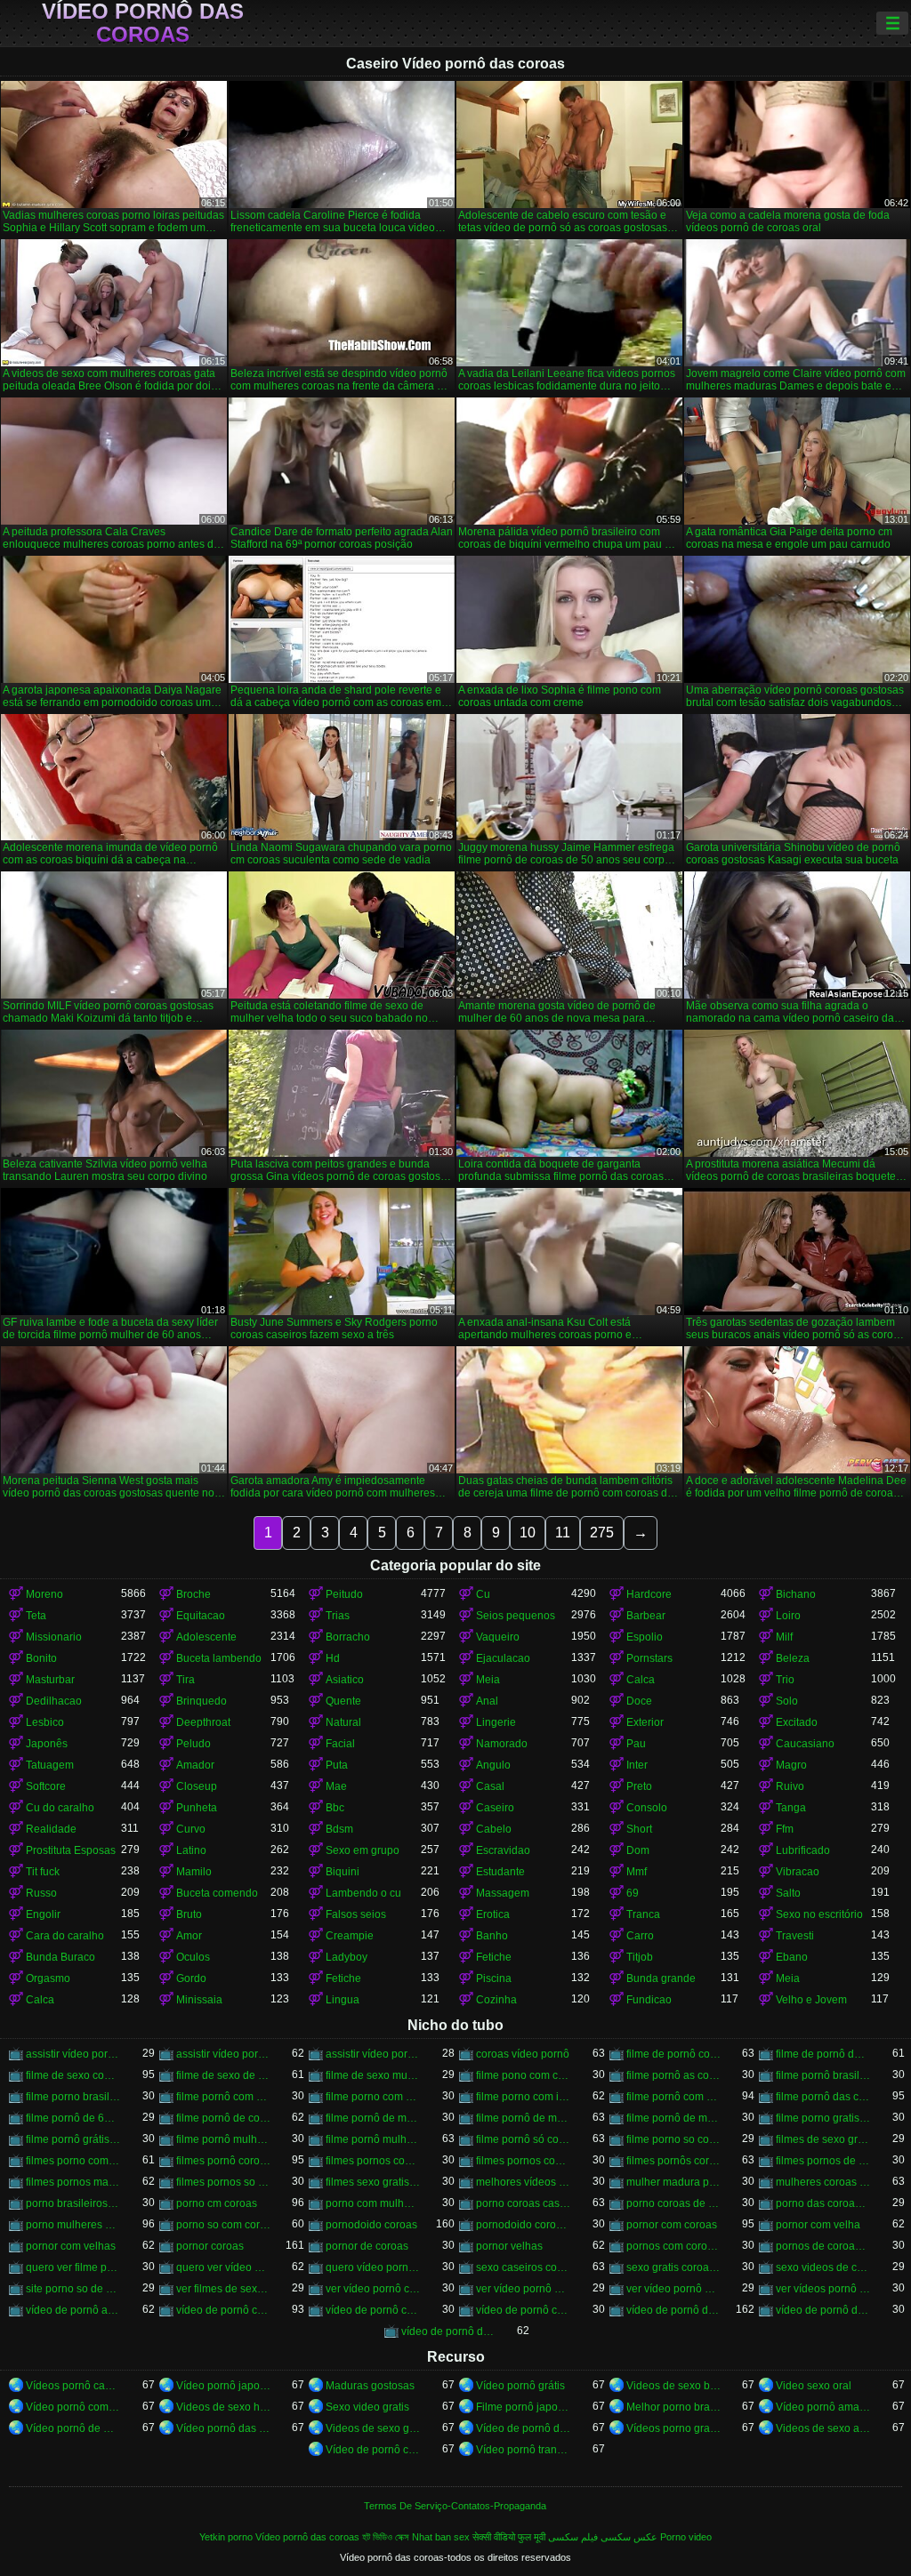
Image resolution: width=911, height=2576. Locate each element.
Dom (638, 1850)
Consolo (647, 1808)
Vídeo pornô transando (524, 2450)
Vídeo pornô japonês (224, 2386)
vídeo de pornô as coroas (73, 2310)
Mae (336, 1786)
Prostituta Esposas (71, 1850)
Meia (488, 1680)
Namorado (502, 1744)
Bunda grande (661, 1978)
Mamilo (194, 1872)
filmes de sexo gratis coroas (823, 2139)
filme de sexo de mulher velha (224, 2075)
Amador (195, 1765)
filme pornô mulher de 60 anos (373, 2139)
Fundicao (649, 2000)
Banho (492, 1936)
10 (528, 1533)
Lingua (343, 2000)
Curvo (191, 1829)
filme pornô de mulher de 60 (373, 2118)
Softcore (46, 1786)
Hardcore (649, 1594)
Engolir (43, 1914)
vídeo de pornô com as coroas (224, 2310)
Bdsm (339, 1829)
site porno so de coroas (73, 2289)
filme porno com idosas (524, 2097)
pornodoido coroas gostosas (524, 2225)
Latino (191, 1850)
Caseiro (495, 1808)
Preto (639, 1786)
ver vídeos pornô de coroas (823, 2289)
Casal (490, 1786)
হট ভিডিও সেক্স (386, 2537)
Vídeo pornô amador (823, 2407)
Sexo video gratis (367, 2407)
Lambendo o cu (363, 1893)
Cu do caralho (60, 1808)
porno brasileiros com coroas (73, 2203)
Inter (637, 1765)
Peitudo (344, 1594)
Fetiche (494, 1957)
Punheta (197, 1808)
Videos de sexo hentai (224, 2407)
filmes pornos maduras (73, 2182)
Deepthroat (203, 1722)
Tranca (643, 1914)
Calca (641, 1680)
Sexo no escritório (819, 1914)
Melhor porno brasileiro (674, 2407)
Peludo (193, 1744)
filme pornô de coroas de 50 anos (224, 2118)
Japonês (47, 1744)
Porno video (686, 2537)
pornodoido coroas (371, 2225)
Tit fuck (43, 1872)
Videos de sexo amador (823, 2428)
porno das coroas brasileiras (823, 2203)
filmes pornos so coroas (224, 2182)
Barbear (646, 1616)
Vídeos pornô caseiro (73, 2386)
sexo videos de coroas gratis (823, 2267)
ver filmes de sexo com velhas (224, 2289)
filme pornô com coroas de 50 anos (224, 2097)
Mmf (637, 1872)
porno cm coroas (217, 2203)
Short (639, 1829)
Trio (785, 1680)
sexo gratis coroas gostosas (674, 2267)
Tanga (791, 1808)
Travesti (795, 1936)
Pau (636, 1744)
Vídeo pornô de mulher (73, 2428)
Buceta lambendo (219, 1658)
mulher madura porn (674, 2182)
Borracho (348, 1637)
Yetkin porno (226, 2537)
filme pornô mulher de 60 (224, 2139)
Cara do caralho (65, 1936)
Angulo (493, 1765)
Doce (639, 1701)
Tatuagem (50, 1765)
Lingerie (496, 1722)
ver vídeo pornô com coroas (373, 2289)
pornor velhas (509, 2246)
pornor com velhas (71, 2246)
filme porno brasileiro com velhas (73, 2097)
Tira (185, 1680)
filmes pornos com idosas (373, 2161)
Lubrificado (803, 1850)
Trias (338, 1616)
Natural (343, 1722)
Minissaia (199, 2000)
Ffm (785, 1829)
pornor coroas (210, 2246)
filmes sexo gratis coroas (373, 2182)
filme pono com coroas (524, 2075)
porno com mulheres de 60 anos (373, 2203)
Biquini (343, 1872)
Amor (189, 1936)
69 (633, 1893)
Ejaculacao (503, 1658)
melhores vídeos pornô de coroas (524, 2182)
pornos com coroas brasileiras (674, 2246)
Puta (337, 1765)
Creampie (350, 1936)
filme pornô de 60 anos (73, 2118)
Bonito (41, 1658)
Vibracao (798, 1872)
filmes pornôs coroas (674, 2161)
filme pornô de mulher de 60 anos (524, 2118)
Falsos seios (356, 1914)
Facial (340, 1744)
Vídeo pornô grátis (520, 2386)
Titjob (640, 1957)
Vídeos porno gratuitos (674, 2428)
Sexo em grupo (363, 1850)
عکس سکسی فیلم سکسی (603, 2537)
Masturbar (50, 1680)
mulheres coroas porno (823, 2182)
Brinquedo (202, 1701)
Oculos (193, 1957)
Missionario (54, 1637)
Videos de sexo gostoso (373, 2428)
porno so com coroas (224, 2225)
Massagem (503, 1893)
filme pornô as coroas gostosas (674, 2075)
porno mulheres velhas (73, 2225)
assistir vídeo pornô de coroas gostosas (373, 2054)
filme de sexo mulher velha (373, 2075)
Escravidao (503, 1850)
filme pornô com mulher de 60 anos (674, 2097)
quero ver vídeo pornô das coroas (224, 2267)
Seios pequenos (516, 1616)
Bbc (335, 1808)
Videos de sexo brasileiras (674, 2386)
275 (602, 1533)
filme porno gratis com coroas (823, 2118)
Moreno (44, 1594)
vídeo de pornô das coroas (674, 2310)
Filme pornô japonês (524, 2407)
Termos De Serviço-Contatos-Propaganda (455, 2506)
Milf (784, 1637)
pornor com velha (818, 2225)
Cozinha (496, 2000)
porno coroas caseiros (524, 2203)
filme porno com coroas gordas (373, 2097)
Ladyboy (347, 1957)
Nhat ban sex (441, 2537)
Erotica (493, 1914)
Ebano (792, 1957)
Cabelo (494, 1829)
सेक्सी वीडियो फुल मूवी (509, 2537)
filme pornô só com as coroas (524, 2139)
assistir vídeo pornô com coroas (73, 2054)
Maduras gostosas (370, 2386)
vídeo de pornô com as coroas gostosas (373, 2310)
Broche (193, 1594)
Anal (487, 1701)
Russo (41, 1893)
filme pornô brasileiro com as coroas (823, 2075)
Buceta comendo (217, 1893)
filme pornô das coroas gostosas (823, 2097)
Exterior (645, 1722)
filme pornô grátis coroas (73, 2139)
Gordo (191, 1978)
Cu (483, 1594)
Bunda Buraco (60, 1957)
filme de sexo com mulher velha (73, 2075)
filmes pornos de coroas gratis (823, 2161)
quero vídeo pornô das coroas (373, 2267)
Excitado (797, 1722)
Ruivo (790, 1786)
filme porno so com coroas (674, 2139)
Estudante (500, 1872)
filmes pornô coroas (224, 2161)
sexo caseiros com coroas (524, 2267)
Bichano (796, 1594)
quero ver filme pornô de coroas (73, 2267)
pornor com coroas (672, 2225)
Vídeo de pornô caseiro (373, 2450)
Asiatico (345, 1680)
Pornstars (649, 1658)
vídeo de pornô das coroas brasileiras (823, 2310)
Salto (788, 1893)
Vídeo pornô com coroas (73, 2407)
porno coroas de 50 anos (674, 2203)
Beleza (793, 1658)
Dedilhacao (54, 1701)
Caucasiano (805, 1744)
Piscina (494, 1978)
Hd (333, 1658)
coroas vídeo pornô (523, 2054)
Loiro (788, 1616)
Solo (787, 1701)
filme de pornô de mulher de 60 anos (823, 2054)
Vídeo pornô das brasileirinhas (224, 2428)
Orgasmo (48, 1978)
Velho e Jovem (811, 2000)
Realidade (51, 1829)
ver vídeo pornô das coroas (524, 2289)
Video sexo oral (814, 2386)
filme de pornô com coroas (674, 2054)
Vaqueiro (498, 1637)
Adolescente (206, 1637)
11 (563, 1533)
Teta (36, 1616)
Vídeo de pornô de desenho (524, 2428)
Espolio (645, 1637)
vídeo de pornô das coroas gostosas (449, 2331)
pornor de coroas (367, 2246)
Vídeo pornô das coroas (143, 23)
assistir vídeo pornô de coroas (224, 2054)
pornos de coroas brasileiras (823, 2246)
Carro (640, 1936)
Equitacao (201, 1616)
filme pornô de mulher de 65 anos (674, 2118)
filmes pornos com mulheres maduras (524, 2161)
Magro (791, 1765)
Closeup (197, 1786)
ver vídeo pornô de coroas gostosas (674, 2289)
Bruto (189, 1914)
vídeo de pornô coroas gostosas (524, 2310)
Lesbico (45, 1722)
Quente (343, 1701)
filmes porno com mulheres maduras (73, 2161)
